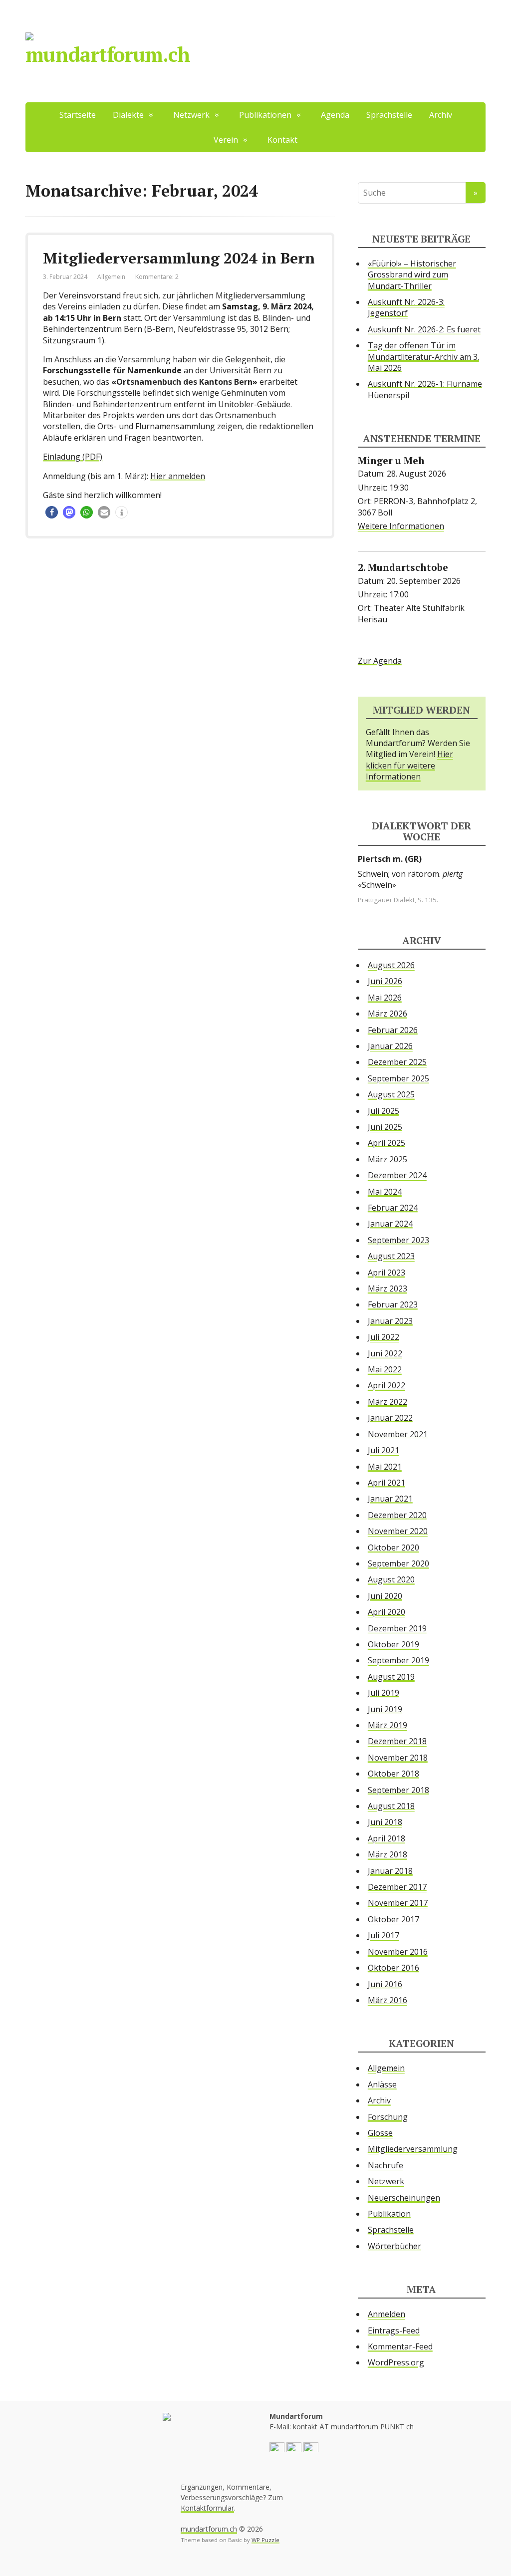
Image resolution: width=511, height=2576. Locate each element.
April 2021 (386, 1483)
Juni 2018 (385, 1822)
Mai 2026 (385, 998)
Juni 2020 (385, 1596)
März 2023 (387, 1288)
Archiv (441, 115)
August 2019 (391, 1677)
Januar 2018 (390, 1871)
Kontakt (282, 140)
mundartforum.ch (108, 54)
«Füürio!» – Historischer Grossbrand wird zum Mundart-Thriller (412, 275)
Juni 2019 (385, 1709)
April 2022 (386, 1385)
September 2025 (398, 1078)
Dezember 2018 (397, 1741)
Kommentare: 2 (157, 277)
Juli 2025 (383, 1111)
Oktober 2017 (393, 1919)
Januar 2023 (390, 1321)
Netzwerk (386, 2181)
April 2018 (386, 1838)
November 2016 (398, 1952)
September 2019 (398, 1660)
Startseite (78, 115)
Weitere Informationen (401, 526)
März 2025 (387, 1159)
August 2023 (391, 1256)
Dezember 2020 (397, 1515)
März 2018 (387, 1854)
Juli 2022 (383, 1337)
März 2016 (387, 2000)
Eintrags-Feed (394, 2330)
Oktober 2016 (393, 1968)
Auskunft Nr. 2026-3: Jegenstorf (406, 307)
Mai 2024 (385, 1192)
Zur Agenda (380, 661)
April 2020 (386, 1612)
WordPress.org (396, 2362)
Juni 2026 (385, 981)
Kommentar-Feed (400, 2346)
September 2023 (398, 1240)
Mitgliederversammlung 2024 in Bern (179, 258)
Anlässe (382, 2084)
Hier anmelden (178, 476)
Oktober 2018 (393, 1774)
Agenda (335, 115)
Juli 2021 (383, 1450)
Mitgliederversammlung (413, 2149)
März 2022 (387, 1402)
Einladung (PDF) (73, 457)
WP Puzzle (265, 2540)
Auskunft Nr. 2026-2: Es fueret (424, 329)
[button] (52, 512)
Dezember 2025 (397, 1062)
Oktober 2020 (393, 1547)
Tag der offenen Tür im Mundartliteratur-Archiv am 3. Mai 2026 (423, 357)
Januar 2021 (390, 1499)
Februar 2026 (393, 1030)
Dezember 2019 (397, 1628)
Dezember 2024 (397, 1175)
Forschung (388, 2117)
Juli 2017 (383, 1935)
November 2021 (398, 1434)
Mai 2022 (385, 1369)
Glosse (380, 2133)
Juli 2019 (383, 1693)
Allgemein (111, 277)
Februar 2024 (393, 1208)
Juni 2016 (385, 1984)
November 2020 (398, 1531)
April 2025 (386, 1143)
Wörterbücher (394, 2246)
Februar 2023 (393, 1304)
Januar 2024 (390, 1224)
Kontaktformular (207, 2508)
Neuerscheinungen (404, 2198)
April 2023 (386, 1273)
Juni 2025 (385, 1127)
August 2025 (391, 1094)
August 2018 (391, 1806)
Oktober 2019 (393, 1644)
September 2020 (398, 1563)
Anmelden (386, 2314)
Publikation (389, 2214)
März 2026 (387, 1014)
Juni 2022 (385, 1353)
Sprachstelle (389, 115)
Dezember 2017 (397, 1887)
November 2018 (398, 1758)
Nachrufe (385, 2165)
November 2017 (398, 1903)
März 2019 (387, 1725)
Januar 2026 (390, 1046)
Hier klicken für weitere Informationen (409, 765)
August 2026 (391, 965)
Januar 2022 (390, 1418)
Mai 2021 (385, 1467)
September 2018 (398, 1790)
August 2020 (391, 1579)
